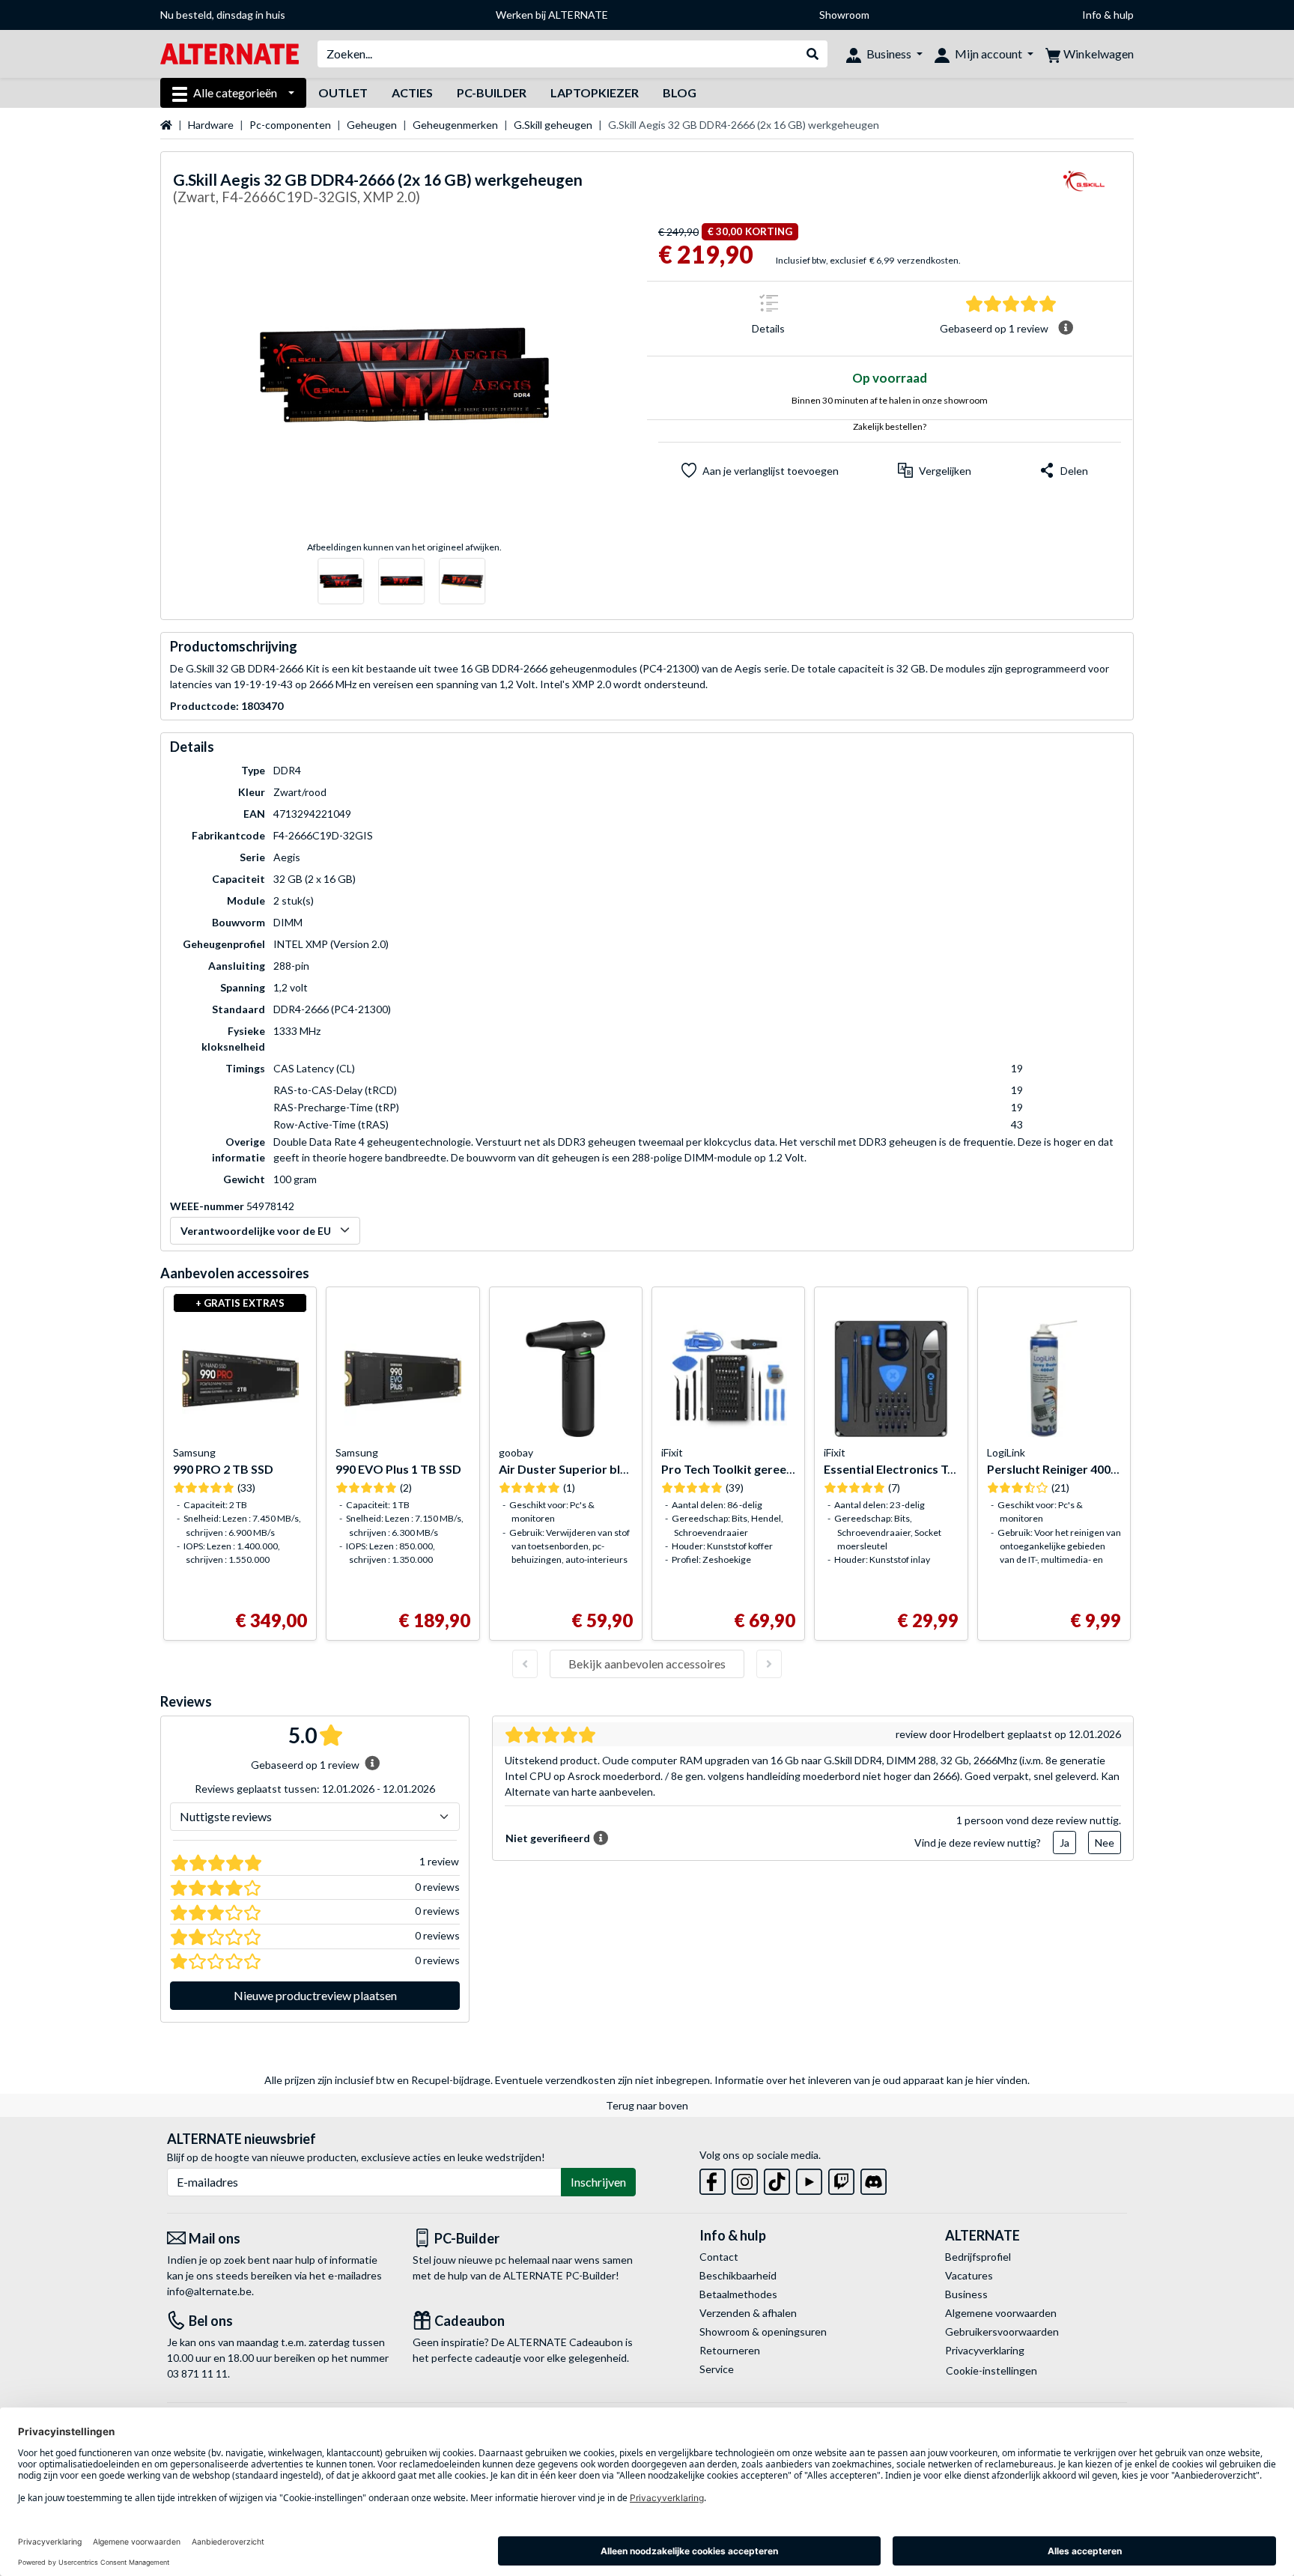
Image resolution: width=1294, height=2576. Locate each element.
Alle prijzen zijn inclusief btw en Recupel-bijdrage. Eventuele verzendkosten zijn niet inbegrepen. (488, 2080)
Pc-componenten (290, 125)
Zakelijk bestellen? (890, 426)
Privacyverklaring (985, 2350)
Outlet (343, 92)
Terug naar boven (647, 2105)
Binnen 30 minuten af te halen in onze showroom (890, 400)
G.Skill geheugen (553, 125)
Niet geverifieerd (548, 1838)
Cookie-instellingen (991, 2370)
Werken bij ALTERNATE (552, 15)
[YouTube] (809, 2179)
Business (966, 2294)
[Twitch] (841, 2179)
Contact (719, 2257)
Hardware (211, 125)
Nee (1105, 1843)
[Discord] (874, 2179)
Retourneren (730, 2350)
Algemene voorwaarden (1001, 2313)
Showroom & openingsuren (763, 2332)
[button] (935, 470)
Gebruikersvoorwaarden (1002, 2332)
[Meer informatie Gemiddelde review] (1066, 328)
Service (717, 2369)
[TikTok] (777, 2179)
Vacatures (969, 2275)
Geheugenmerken (455, 125)
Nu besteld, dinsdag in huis (223, 15)
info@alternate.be (209, 2291)
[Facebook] (713, 2179)
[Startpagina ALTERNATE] (230, 53)
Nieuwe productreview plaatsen (315, 1995)
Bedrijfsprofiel (978, 2257)
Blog (680, 92)
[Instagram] (745, 2179)
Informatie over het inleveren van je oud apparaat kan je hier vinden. (872, 2080)
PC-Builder (492, 92)
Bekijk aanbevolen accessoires (647, 1664)
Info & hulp (1108, 15)
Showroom (844, 15)
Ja (1064, 1843)
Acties (412, 92)
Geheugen (372, 125)
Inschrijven (598, 2182)
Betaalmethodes (738, 2294)
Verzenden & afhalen (748, 2313)
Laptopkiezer (595, 92)
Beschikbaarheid (738, 2275)
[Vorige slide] (525, 1664)
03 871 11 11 (197, 2373)
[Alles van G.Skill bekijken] (1084, 191)
